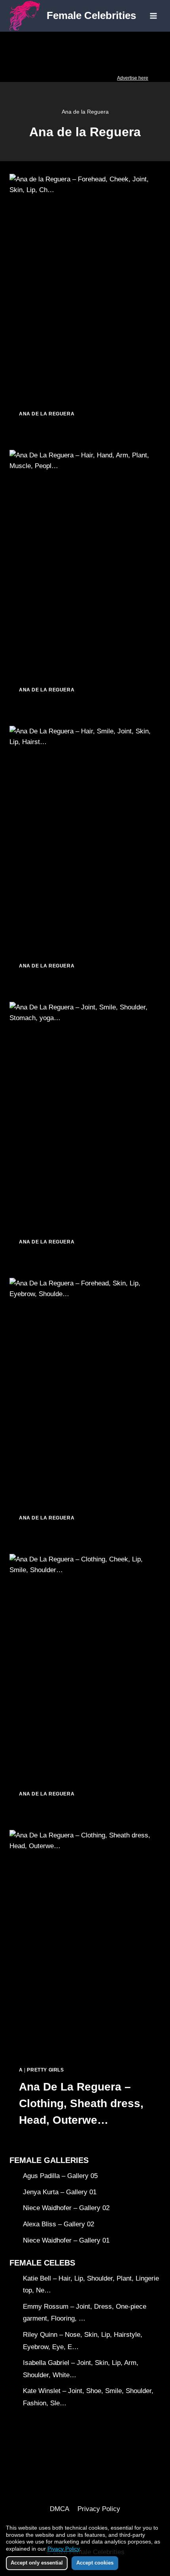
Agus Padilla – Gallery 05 (60, 2176)
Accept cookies (95, 2563)
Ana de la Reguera (47, 414)
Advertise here (133, 78)
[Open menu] (153, 16)
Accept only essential (37, 2563)
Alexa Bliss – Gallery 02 (59, 2224)
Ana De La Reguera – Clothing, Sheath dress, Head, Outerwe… (81, 2103)
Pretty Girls (45, 2070)
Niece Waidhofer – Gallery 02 (66, 2208)
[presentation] (85, 287)
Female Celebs (42, 2263)
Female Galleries (49, 2160)
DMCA (59, 2509)
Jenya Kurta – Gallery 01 (60, 2192)
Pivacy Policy (63, 2549)
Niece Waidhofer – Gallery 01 (66, 2240)
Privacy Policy (99, 2509)
